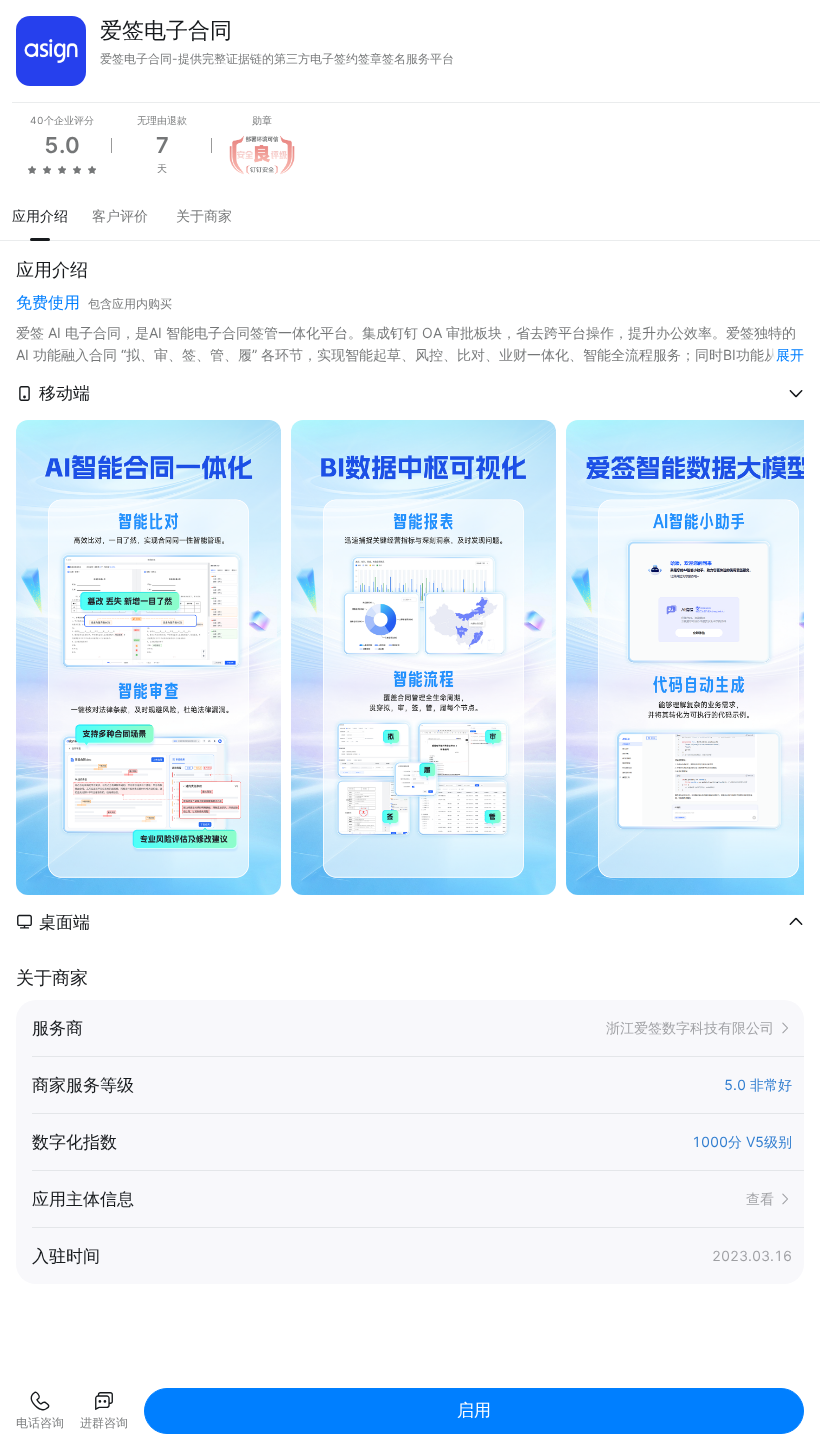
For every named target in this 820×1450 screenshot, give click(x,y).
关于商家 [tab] (204, 215)
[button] (410, 393)
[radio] (32, 169)
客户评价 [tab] (120, 215)
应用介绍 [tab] (40, 215)
